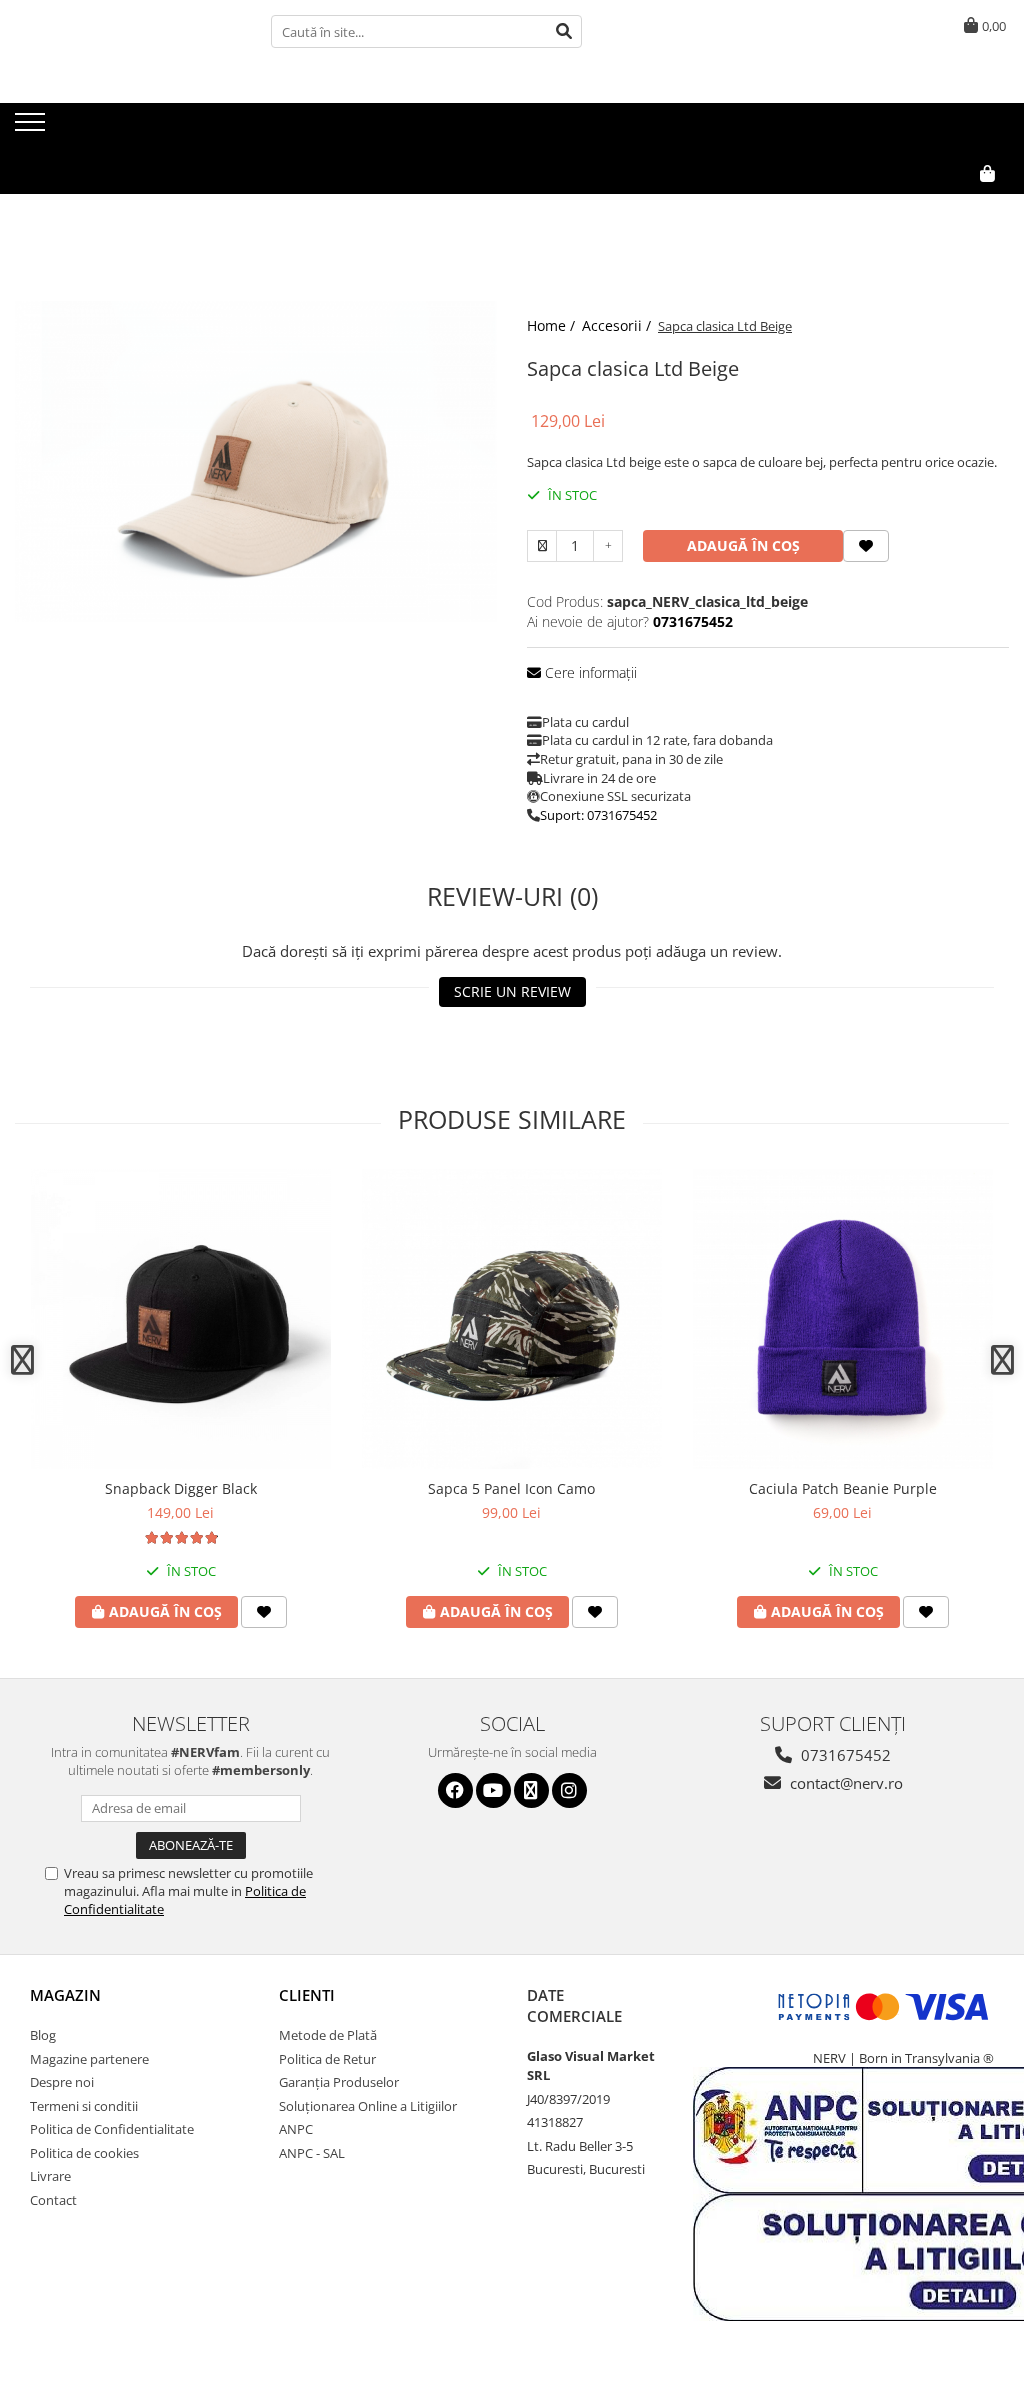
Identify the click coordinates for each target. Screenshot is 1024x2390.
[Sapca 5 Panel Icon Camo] (512, 1319)
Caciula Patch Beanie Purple (843, 1488)
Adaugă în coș (743, 545)
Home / (553, 325)
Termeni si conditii (84, 2106)
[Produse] (32, 128)
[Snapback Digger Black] (181, 1319)
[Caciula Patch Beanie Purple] (843, 1319)
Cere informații (589, 672)
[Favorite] (866, 546)
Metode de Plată (328, 2035)
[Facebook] (455, 1790)
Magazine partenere (89, 2059)
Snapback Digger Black (181, 1488)
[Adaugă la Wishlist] (264, 1612)
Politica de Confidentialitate (112, 2129)
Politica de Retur (327, 2059)
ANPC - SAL (312, 2153)
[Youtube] (493, 1790)
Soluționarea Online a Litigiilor (368, 2106)
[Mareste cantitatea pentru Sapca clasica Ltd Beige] (608, 546)
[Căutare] (564, 31)
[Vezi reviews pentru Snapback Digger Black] (181, 1538)
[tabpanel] (256, 461)
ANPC (296, 2129)
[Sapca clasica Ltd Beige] (256, 461)
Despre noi (62, 2082)
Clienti (307, 1995)
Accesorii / (618, 325)
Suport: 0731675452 (598, 815)
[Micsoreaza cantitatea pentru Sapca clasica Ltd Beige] (542, 546)
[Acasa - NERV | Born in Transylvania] (115, 128)
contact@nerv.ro (844, 1783)
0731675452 (844, 1755)
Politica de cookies (84, 2153)
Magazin (65, 1995)
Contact (53, 2200)
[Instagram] (569, 1790)
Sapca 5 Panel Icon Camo (511, 1488)
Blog (43, 2035)
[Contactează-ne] (940, 206)
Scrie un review (512, 991)
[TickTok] (531, 1790)
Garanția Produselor (339, 2082)
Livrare (50, 2176)
